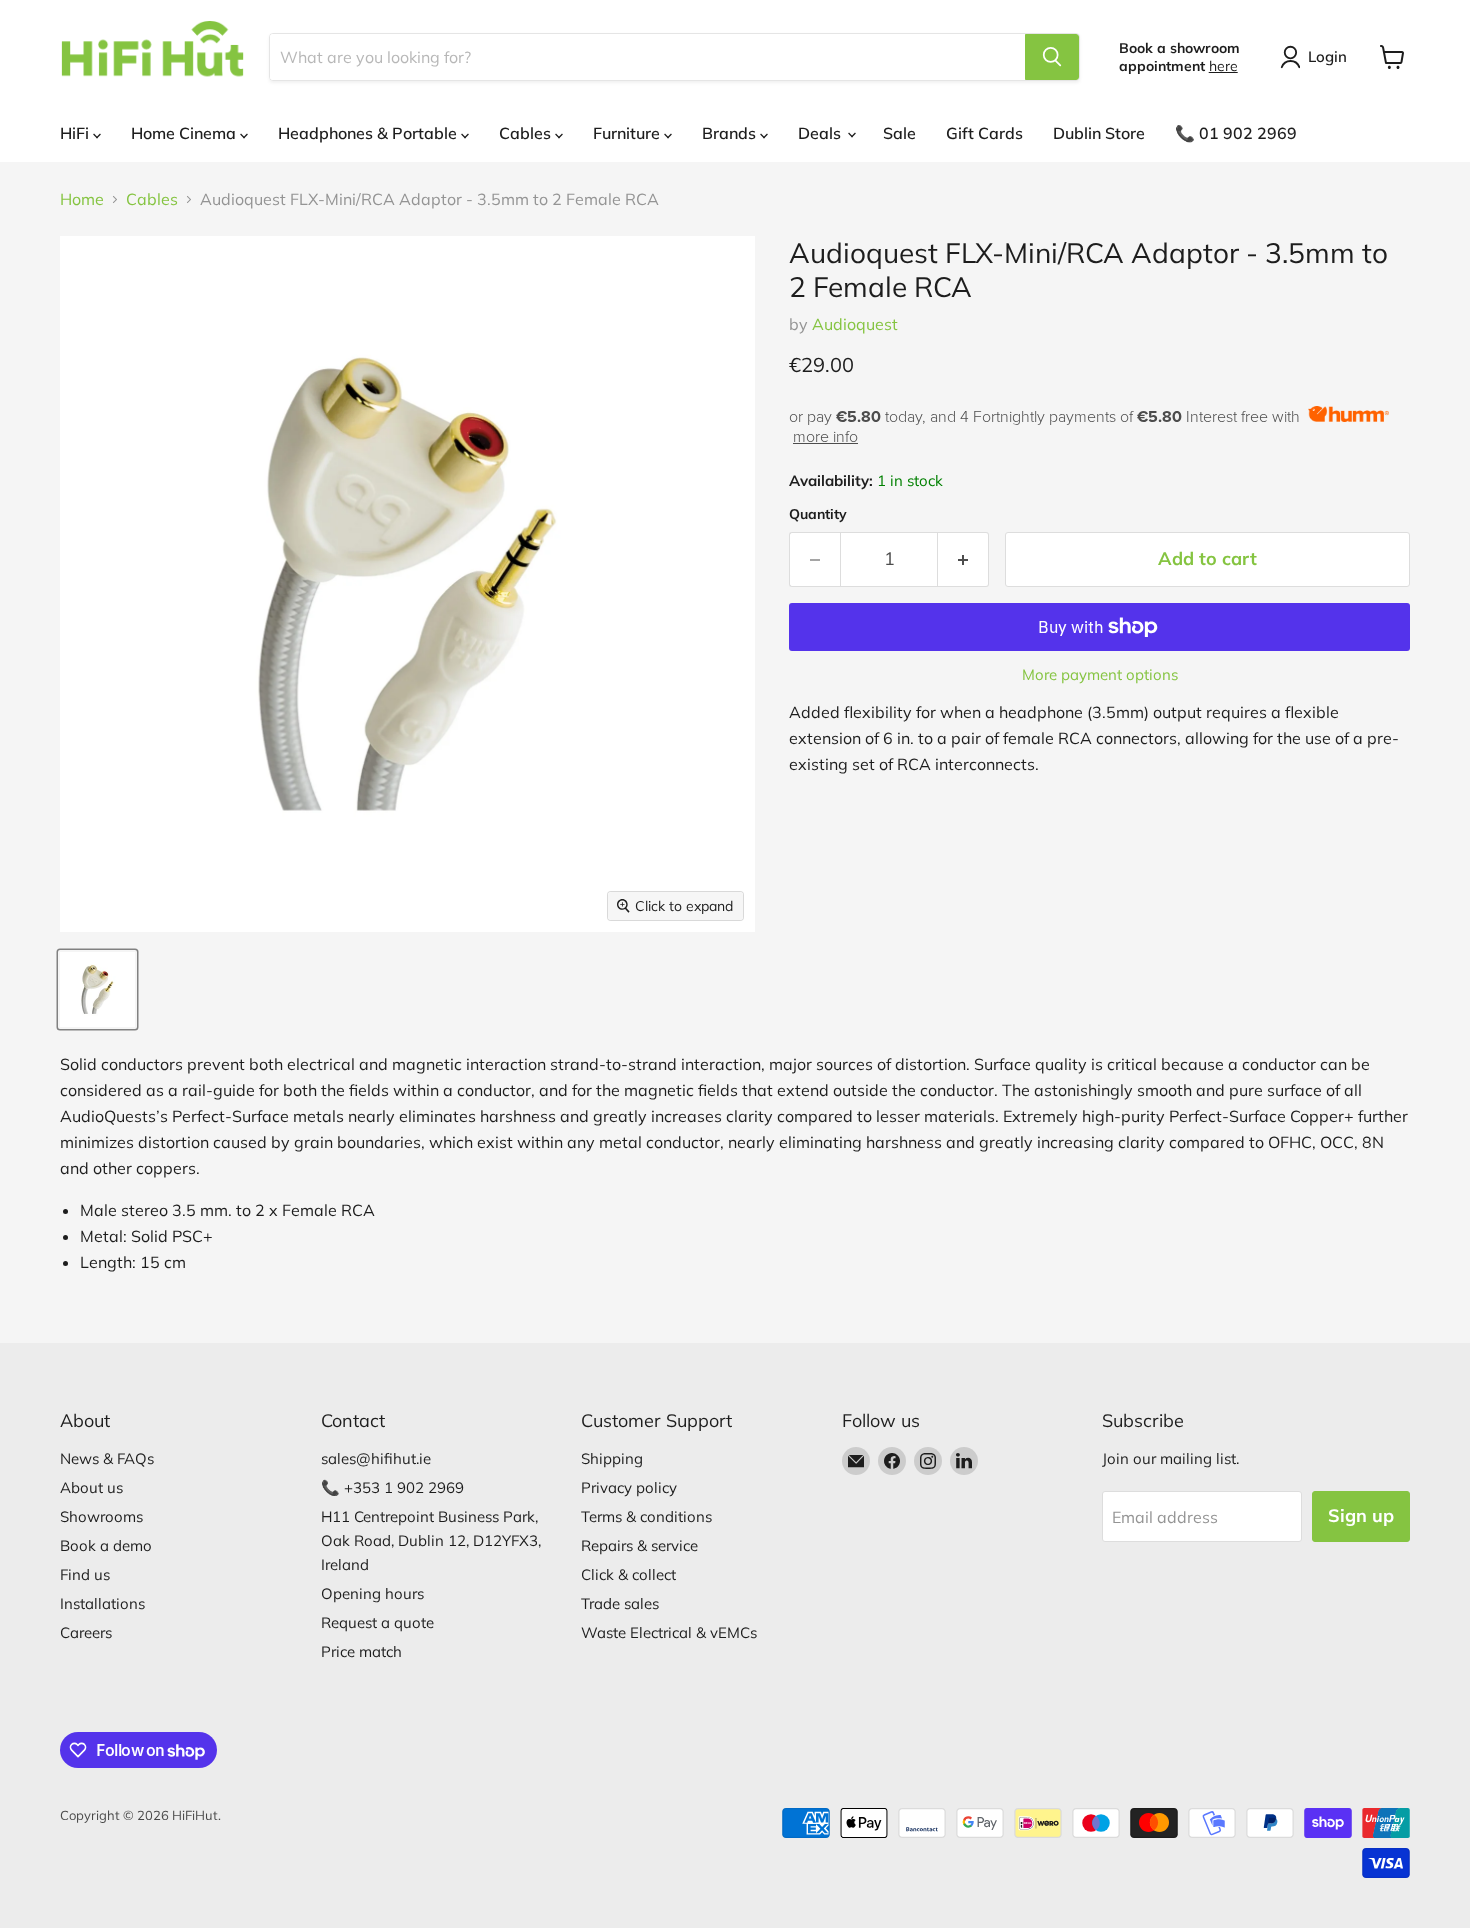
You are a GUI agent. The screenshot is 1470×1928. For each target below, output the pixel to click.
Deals (821, 133)
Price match (361, 1651)
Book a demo (106, 1545)
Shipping (612, 1458)
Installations (102, 1603)
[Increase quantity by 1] (963, 559)
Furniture (628, 133)
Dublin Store (1099, 133)
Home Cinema (185, 133)
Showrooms (101, 1516)
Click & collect (628, 1574)
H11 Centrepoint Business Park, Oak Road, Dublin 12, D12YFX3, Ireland (431, 1540)
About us (91, 1487)
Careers (86, 1632)
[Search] (1052, 57)
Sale (899, 133)
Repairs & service (639, 1545)
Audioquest (855, 324)
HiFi (76, 133)
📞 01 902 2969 (1236, 133)
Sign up (1361, 1515)
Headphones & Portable (369, 133)
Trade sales (620, 1603)
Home (82, 199)
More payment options (1100, 674)
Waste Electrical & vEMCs (669, 1632)
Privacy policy (629, 1487)
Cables (527, 133)
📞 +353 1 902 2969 (392, 1487)
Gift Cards (984, 133)
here (1223, 66)
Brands (731, 133)
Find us (85, 1574)
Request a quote (377, 1622)
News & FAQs (107, 1458)
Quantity (818, 514)
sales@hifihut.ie (376, 1458)
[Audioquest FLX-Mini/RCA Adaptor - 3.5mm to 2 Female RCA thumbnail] (97, 989)
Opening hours (372, 1593)
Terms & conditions (646, 1516)
